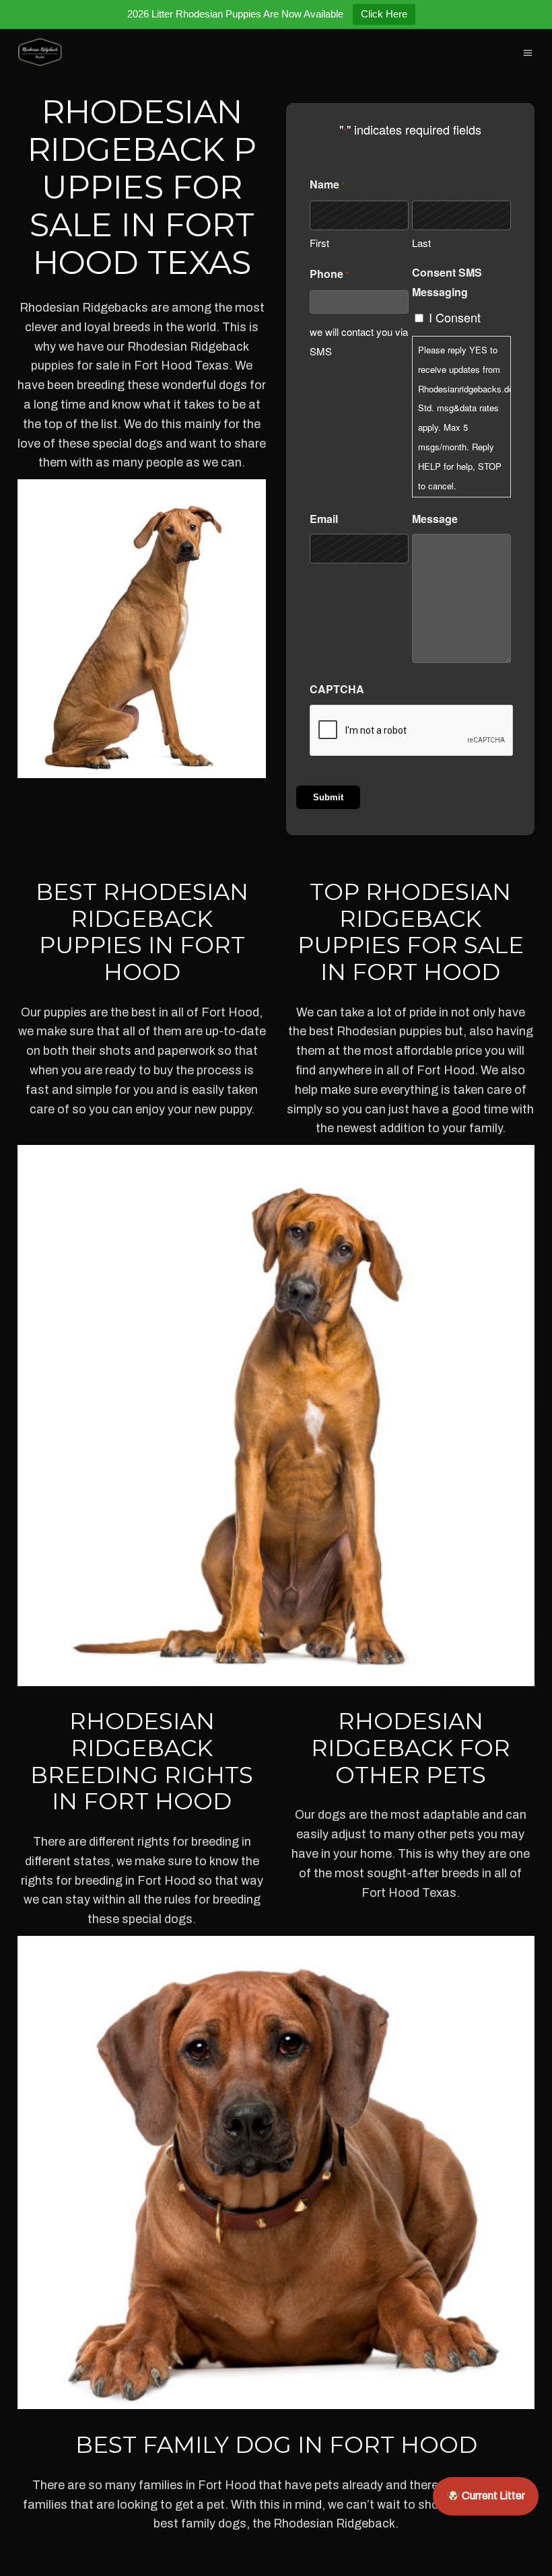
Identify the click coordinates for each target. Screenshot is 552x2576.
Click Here (384, 14)
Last (421, 243)
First (319, 243)
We (244, 365)
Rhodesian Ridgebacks (84, 308)
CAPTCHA (337, 689)
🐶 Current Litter (486, 2496)
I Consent (455, 317)
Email (324, 519)
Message (435, 519)
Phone (329, 274)
